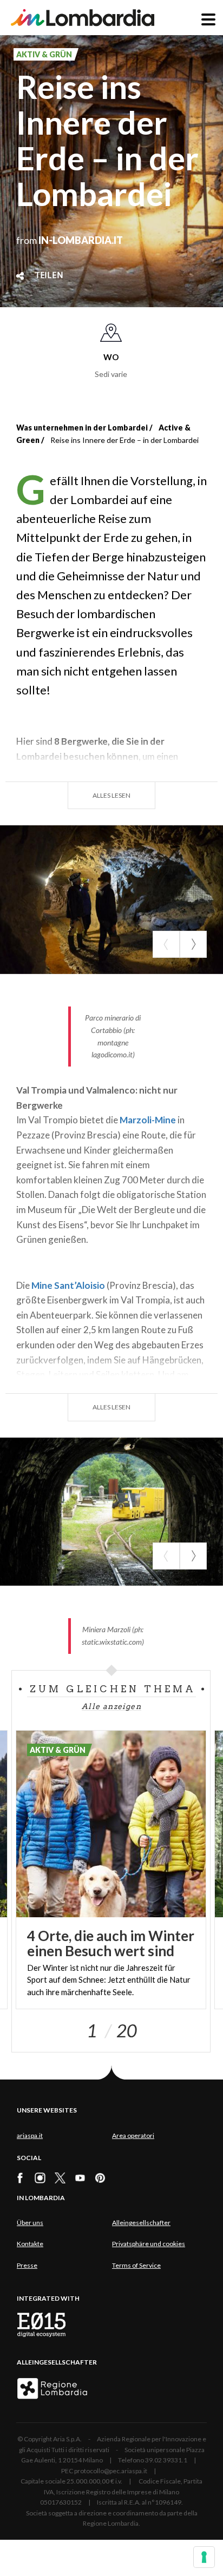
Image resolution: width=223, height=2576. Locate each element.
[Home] (83, 18)
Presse (27, 2265)
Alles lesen (111, 795)
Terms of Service (136, 2265)
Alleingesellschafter (141, 2223)
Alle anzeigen (111, 1706)
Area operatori (133, 2135)
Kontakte (30, 2244)
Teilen (49, 276)
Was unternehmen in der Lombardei (82, 428)
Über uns (30, 2223)
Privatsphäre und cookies (149, 2244)
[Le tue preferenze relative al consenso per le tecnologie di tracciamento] (204, 2557)
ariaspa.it (30, 2135)
